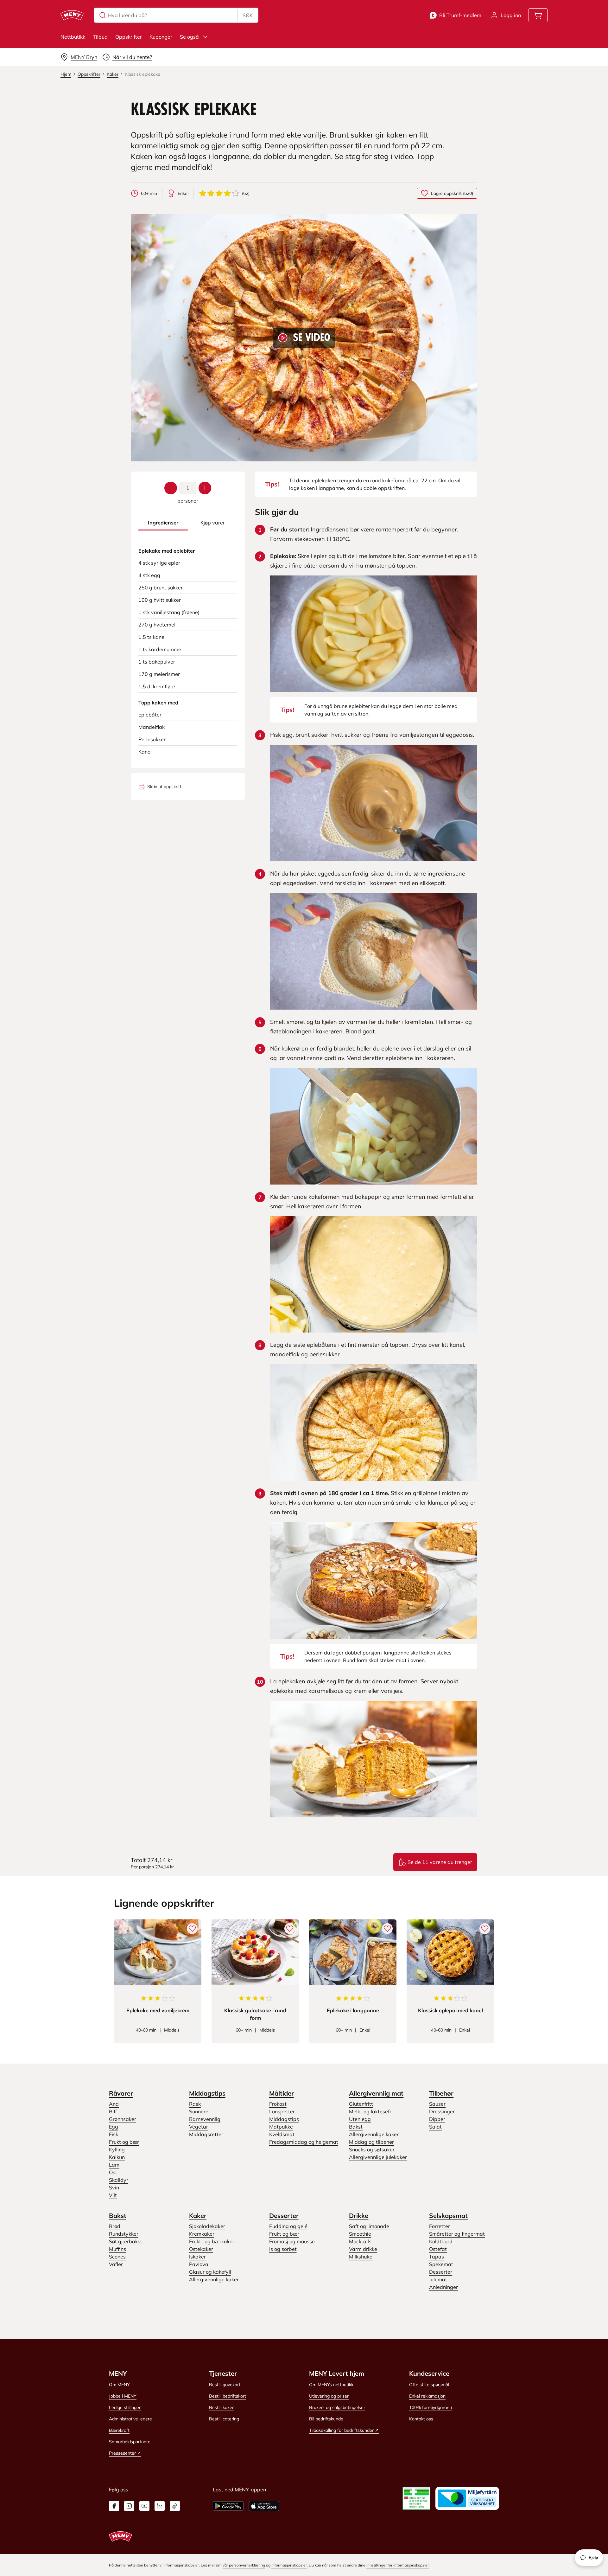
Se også (189, 37)
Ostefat (438, 2249)
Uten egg (360, 2119)
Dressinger (442, 2111)
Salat (435, 2127)
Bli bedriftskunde (326, 2419)
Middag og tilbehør (371, 2142)
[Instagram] (129, 2506)
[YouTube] (144, 2506)
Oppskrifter (129, 37)
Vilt (113, 2195)
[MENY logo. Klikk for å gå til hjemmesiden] (72, 15)
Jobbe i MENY (123, 2396)
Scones (117, 2257)
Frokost (278, 2104)
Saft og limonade (369, 2226)
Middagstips (207, 2093)
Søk (248, 15)
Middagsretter (206, 2134)
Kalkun (117, 2157)
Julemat (438, 2279)
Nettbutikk (73, 37)
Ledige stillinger (125, 2407)
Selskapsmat (448, 2216)
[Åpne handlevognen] (538, 15)
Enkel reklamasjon (427, 2396)
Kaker (198, 2216)
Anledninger (443, 2287)
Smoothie (360, 2234)
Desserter (284, 2216)
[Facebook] (114, 2506)
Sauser (437, 2104)
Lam (114, 2165)
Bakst (356, 2127)
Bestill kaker (221, 2407)
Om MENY (119, 2385)
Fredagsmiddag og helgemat (304, 2142)
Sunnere (199, 2111)
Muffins (117, 2249)
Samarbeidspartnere (130, 2442)
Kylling (117, 2149)
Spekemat (441, 2264)
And (114, 2104)
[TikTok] (175, 2506)
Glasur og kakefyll (210, 2272)
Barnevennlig (205, 2119)
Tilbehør (441, 2093)
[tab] (163, 523)
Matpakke (281, 2127)
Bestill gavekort (225, 2385)
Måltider (282, 2093)
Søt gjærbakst (126, 2241)
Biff (113, 2111)
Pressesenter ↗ (125, 2453)
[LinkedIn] (160, 2506)
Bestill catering (224, 2419)
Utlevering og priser (329, 2396)
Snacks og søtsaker (372, 2149)
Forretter (440, 2226)
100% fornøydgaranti (431, 2407)
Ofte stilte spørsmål (429, 2385)
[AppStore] (264, 2506)
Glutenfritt (361, 2104)
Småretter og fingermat (457, 2234)
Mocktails (360, 2241)
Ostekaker (201, 2249)
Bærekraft (119, 2430)
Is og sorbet (283, 2249)
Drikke (359, 2216)
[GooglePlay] (228, 2506)
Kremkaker (202, 2234)
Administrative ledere (130, 2419)
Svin (114, 2187)
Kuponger (161, 37)
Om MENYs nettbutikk (331, 2385)
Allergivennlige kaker (374, 2134)
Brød (115, 2226)
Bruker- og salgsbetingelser (337, 2407)
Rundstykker (124, 2234)
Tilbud (100, 37)
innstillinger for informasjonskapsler (398, 2565)
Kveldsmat (282, 2134)
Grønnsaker (123, 2119)
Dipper (437, 2119)
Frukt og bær (124, 2142)
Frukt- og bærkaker (212, 2241)
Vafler (116, 2264)
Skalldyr (119, 2180)
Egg (114, 2127)
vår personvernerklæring (244, 2565)
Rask (195, 2104)
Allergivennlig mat (376, 2093)
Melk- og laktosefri (371, 2111)
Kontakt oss (421, 2419)
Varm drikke (363, 2249)
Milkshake (361, 2257)
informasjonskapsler (289, 2565)
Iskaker (197, 2257)
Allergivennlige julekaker (378, 2157)
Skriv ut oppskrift (164, 787)
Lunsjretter (282, 2111)
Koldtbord (441, 2241)
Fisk (114, 2134)
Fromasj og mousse (292, 2241)
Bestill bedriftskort (228, 2396)
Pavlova (199, 2264)
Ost (113, 2172)
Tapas (437, 2257)
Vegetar (199, 2127)
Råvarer (121, 2093)
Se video (312, 338)
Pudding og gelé (288, 2226)
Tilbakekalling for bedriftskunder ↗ (344, 2430)
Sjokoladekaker (207, 2226)
